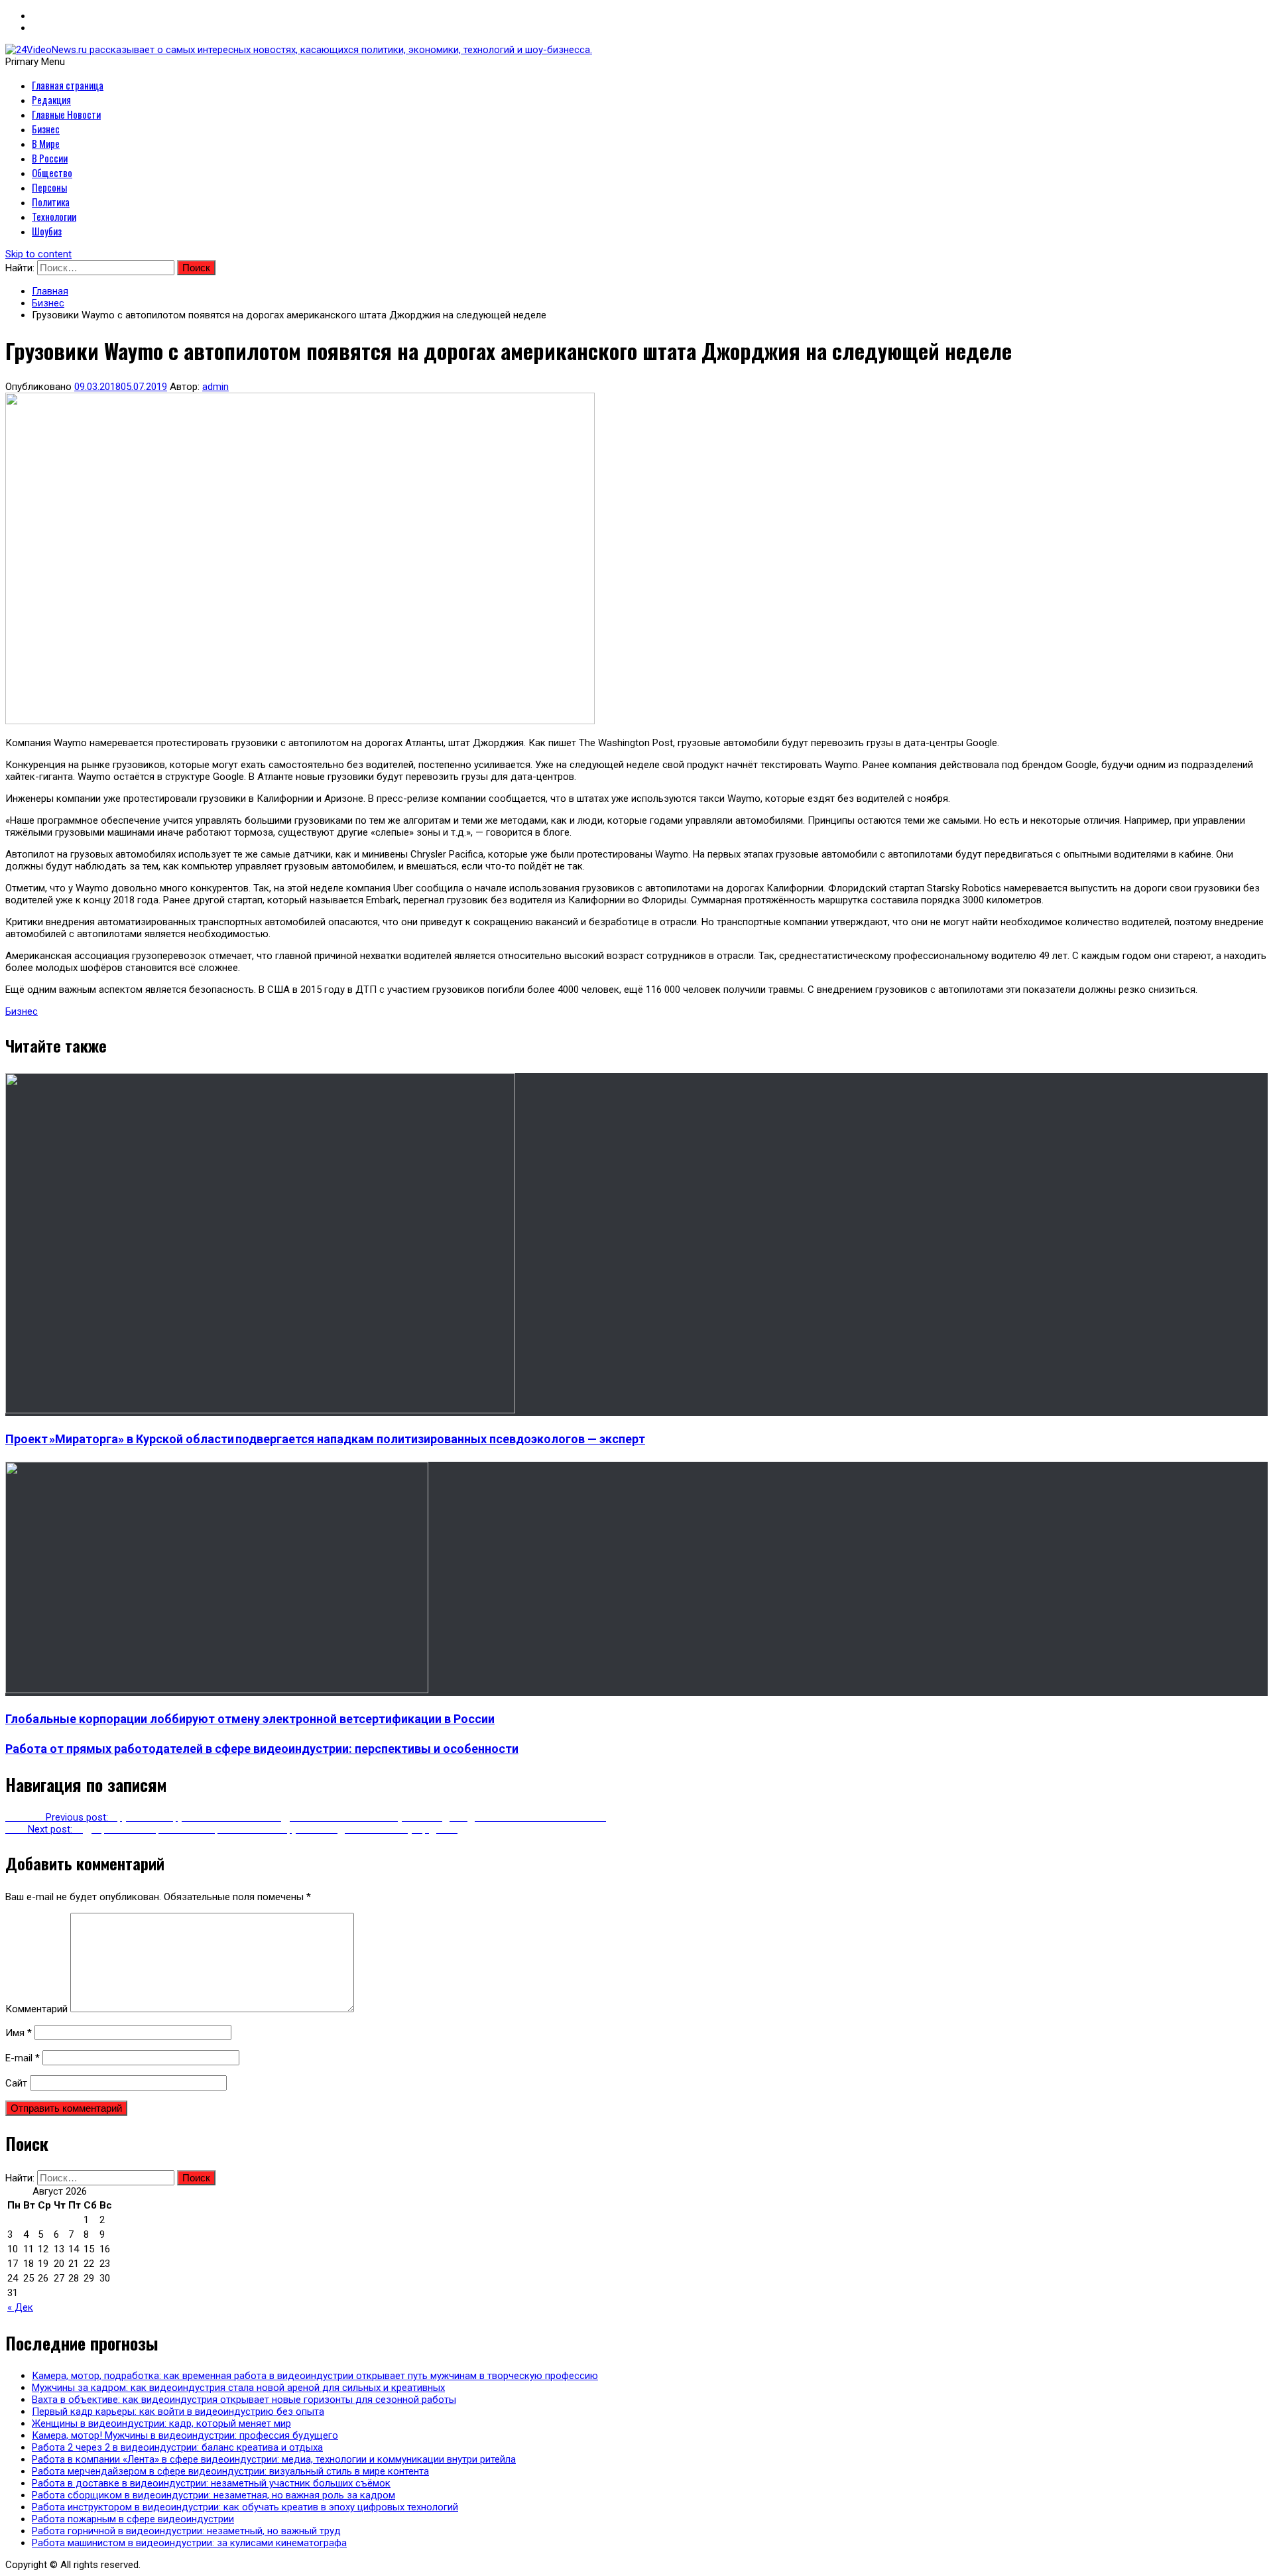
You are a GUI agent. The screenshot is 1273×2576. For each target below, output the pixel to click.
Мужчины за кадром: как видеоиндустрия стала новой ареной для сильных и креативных (238, 2388)
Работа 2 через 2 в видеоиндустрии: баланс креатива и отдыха (177, 2447)
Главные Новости (66, 114)
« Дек (20, 2307)
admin (215, 387)
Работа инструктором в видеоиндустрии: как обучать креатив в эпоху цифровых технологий (245, 2507)
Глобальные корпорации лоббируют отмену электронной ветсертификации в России (250, 1719)
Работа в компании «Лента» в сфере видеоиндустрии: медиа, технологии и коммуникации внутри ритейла (274, 2459)
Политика (51, 202)
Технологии (54, 216)
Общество (52, 172)
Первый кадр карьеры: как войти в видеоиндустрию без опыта (178, 2412)
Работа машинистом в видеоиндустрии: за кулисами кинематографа (189, 2543)
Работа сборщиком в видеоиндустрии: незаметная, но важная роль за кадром (213, 2495)
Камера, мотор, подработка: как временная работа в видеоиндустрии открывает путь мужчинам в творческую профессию (315, 2376)
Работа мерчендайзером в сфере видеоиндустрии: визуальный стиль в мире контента (230, 2471)
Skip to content (38, 254)
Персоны (49, 187)
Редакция (51, 99)
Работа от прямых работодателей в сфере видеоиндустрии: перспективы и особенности (262, 1749)
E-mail (23, 2058)
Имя (19, 2033)
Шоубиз (47, 231)
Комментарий (36, 2009)
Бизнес (46, 129)
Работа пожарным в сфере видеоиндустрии (133, 2519)
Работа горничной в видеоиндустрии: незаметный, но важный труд (186, 2531)
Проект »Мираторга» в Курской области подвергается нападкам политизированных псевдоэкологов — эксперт (325, 1439)
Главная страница (68, 85)
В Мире (46, 143)
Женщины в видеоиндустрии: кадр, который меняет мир (161, 2423)
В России (50, 158)
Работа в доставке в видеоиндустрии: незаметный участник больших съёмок (211, 2483)
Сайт (16, 2083)
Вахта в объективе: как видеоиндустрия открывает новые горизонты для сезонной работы (244, 2400)
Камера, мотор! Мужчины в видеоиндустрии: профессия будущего (185, 2435)
